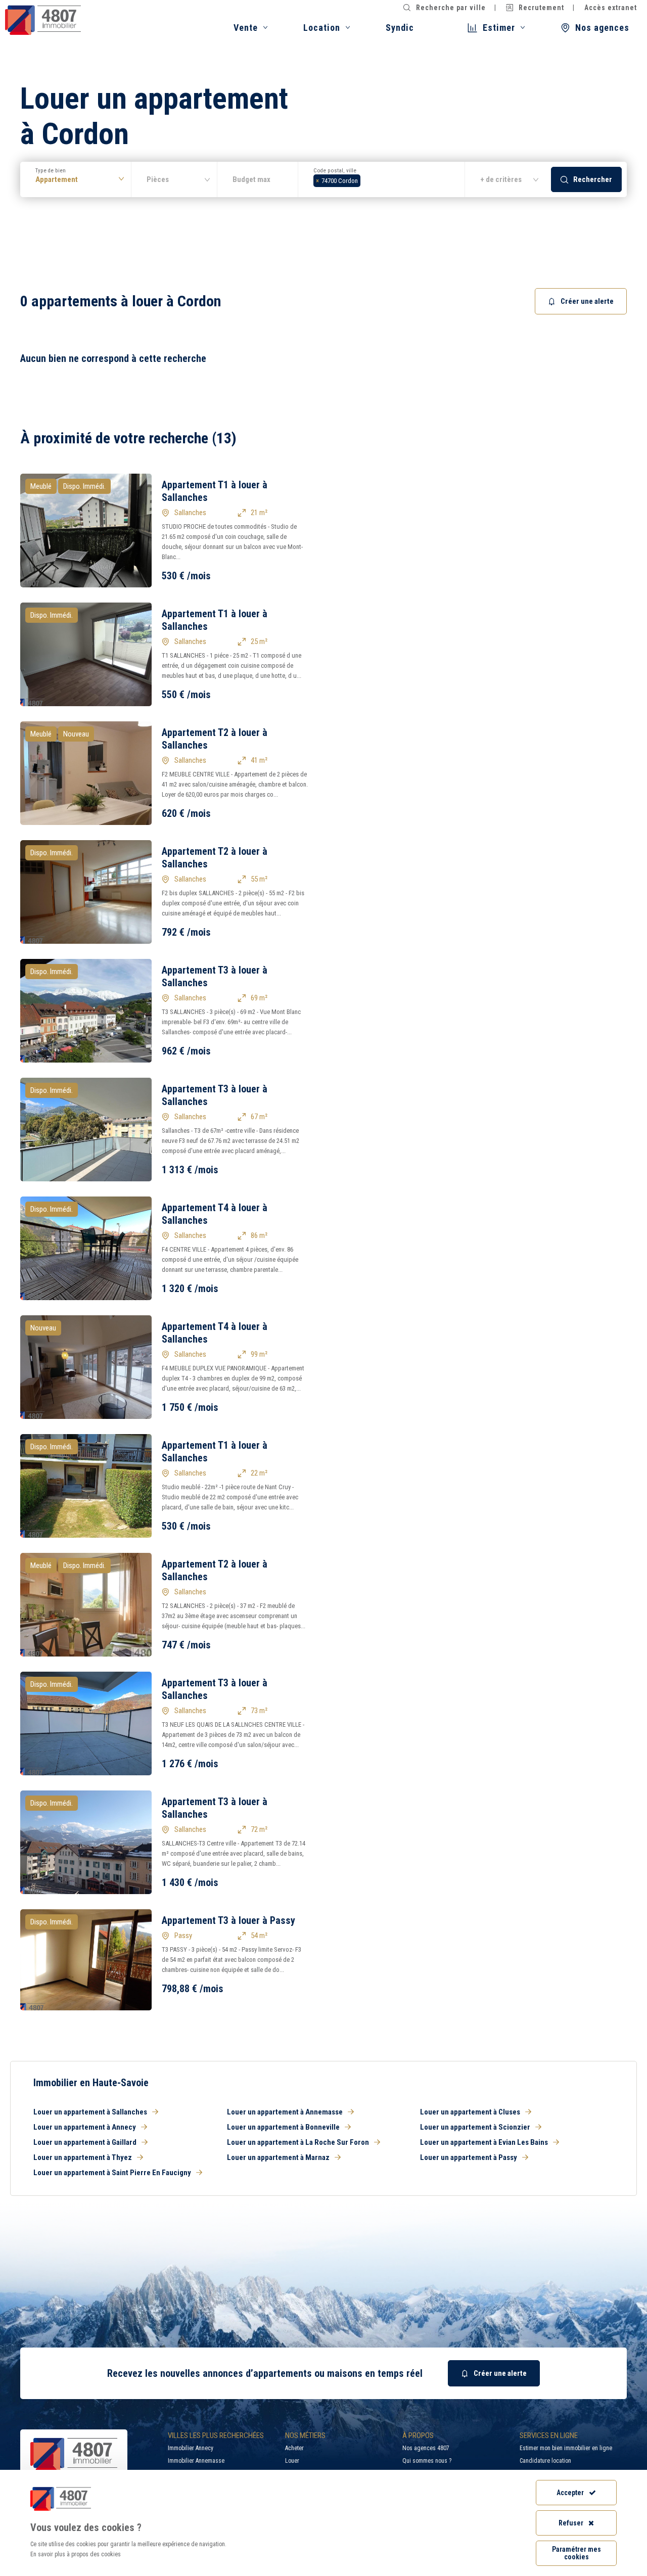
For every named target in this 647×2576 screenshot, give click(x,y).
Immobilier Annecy (191, 2448)
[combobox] (382, 179)
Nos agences (602, 28)
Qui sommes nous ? (427, 2461)
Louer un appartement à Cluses (470, 2112)
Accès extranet (611, 8)
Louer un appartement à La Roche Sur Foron (298, 2142)
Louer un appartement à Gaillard (85, 2142)
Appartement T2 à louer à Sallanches (215, 739)
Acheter (294, 2448)
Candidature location (545, 2461)
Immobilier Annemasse (196, 2461)
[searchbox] (366, 179)
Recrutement (541, 8)
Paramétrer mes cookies (576, 2553)
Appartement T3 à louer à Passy (228, 1920)
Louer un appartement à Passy (469, 2157)
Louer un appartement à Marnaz (278, 2157)
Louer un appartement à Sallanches (90, 2112)
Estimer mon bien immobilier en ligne (566, 2448)
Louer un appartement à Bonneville (283, 2127)
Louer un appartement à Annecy (85, 2127)
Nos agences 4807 (426, 2448)
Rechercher (593, 179)
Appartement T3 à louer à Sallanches (215, 976)
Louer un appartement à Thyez (83, 2157)
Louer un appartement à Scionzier (475, 2127)
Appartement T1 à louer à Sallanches (215, 491)
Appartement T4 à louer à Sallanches (215, 1214)
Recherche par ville (451, 8)
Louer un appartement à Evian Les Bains (484, 2142)
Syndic (400, 28)
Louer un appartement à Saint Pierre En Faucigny (112, 2173)
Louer (292, 2461)
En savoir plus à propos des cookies (76, 2554)
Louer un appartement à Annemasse (285, 2112)
